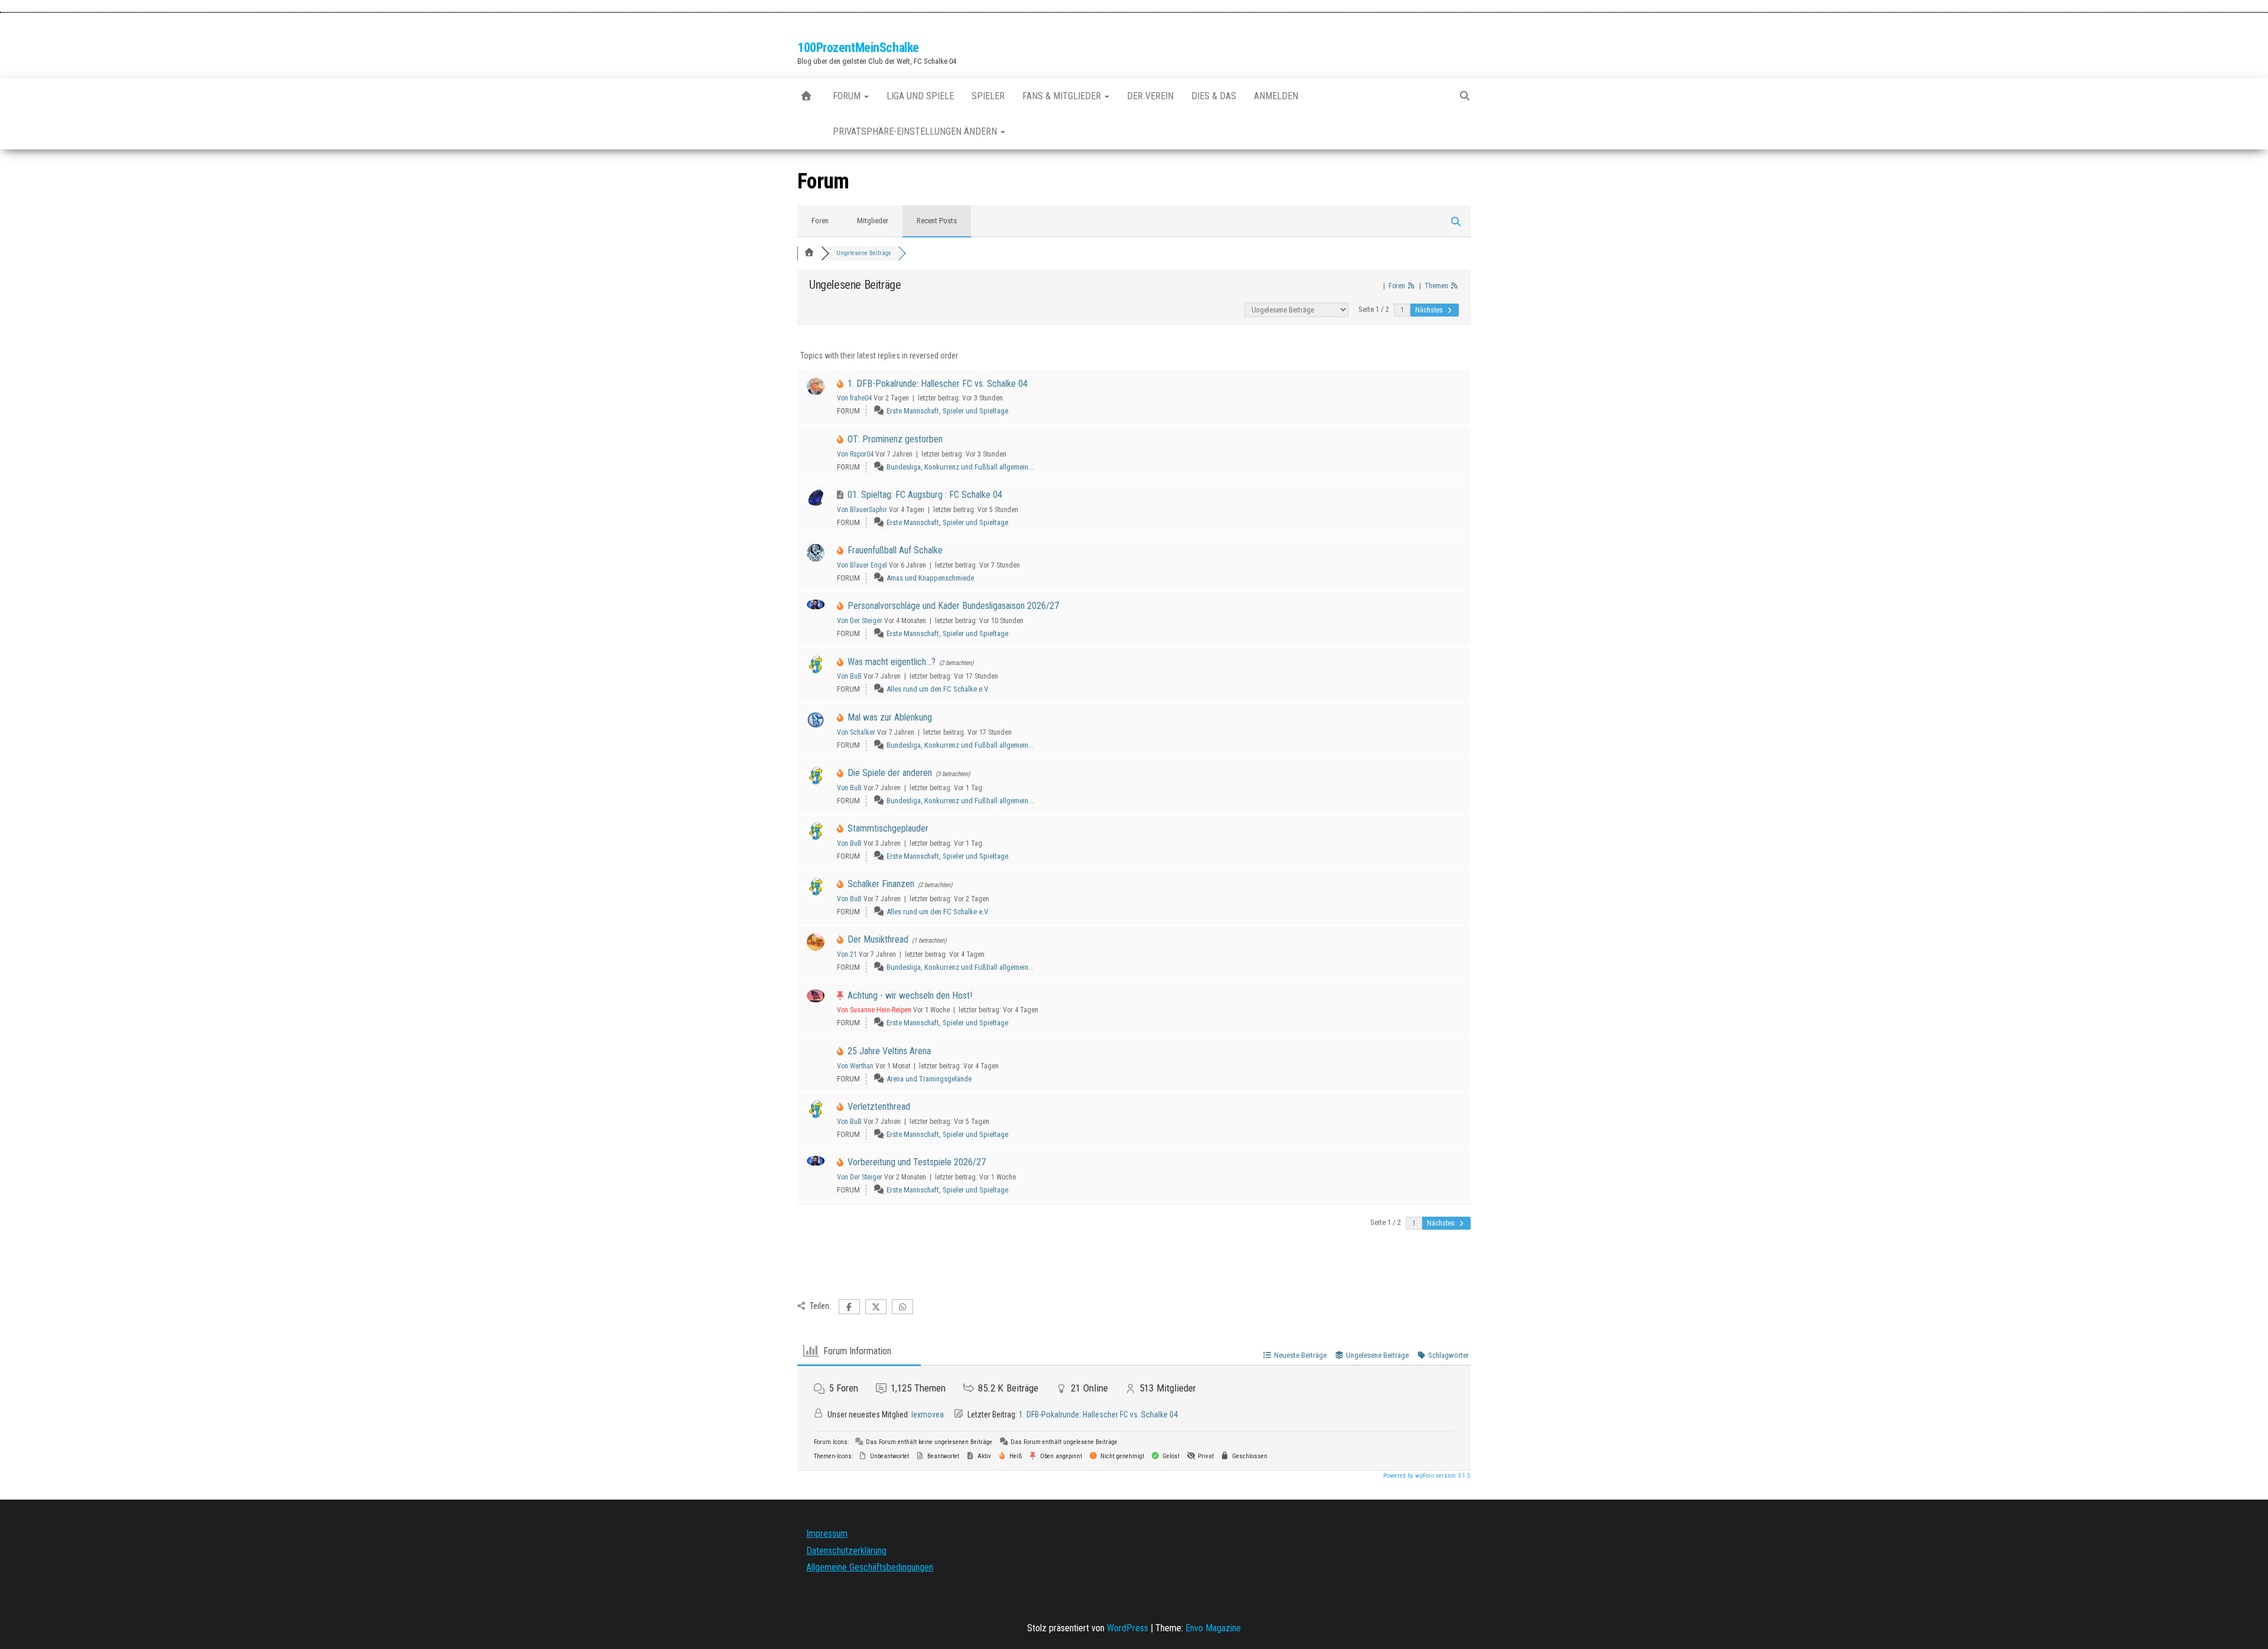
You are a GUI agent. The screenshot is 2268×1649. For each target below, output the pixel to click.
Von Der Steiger (860, 621)
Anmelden (1276, 96)
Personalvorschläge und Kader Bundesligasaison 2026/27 (953, 606)
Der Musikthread (878, 939)
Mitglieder (873, 221)
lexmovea (928, 1415)
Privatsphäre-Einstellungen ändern (916, 131)
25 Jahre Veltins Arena (889, 1051)
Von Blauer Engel (862, 565)
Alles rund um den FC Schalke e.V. (938, 689)
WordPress (1128, 1628)
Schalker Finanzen (881, 884)
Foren (820, 221)
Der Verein (1150, 96)
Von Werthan (855, 1066)
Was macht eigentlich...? (892, 662)
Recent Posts (937, 221)
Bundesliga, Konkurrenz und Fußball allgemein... (960, 467)
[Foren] (809, 253)
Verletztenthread (879, 1107)
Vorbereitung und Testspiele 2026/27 (917, 1162)
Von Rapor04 (855, 454)
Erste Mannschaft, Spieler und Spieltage (947, 411)
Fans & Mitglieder (1063, 96)
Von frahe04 (854, 398)
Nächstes (1430, 310)
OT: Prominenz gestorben (895, 439)
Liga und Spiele (920, 96)
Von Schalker (856, 732)
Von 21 (847, 954)
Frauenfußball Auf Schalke (895, 550)
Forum (848, 96)
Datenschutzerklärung (846, 1551)
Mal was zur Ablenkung (890, 717)
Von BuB (849, 676)
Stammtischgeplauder (888, 828)
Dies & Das (1214, 96)
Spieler (988, 96)
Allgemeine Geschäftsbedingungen (870, 1567)
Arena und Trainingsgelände (929, 1079)
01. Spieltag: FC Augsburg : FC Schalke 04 (925, 495)
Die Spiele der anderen (890, 773)
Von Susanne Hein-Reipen (874, 1010)
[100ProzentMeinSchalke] (806, 96)
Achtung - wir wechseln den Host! (910, 995)
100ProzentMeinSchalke (858, 48)
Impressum (827, 1534)
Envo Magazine (1213, 1628)
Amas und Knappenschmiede (930, 578)
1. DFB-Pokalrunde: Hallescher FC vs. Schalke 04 (938, 384)
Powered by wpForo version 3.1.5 (1426, 1476)
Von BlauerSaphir (862, 510)
